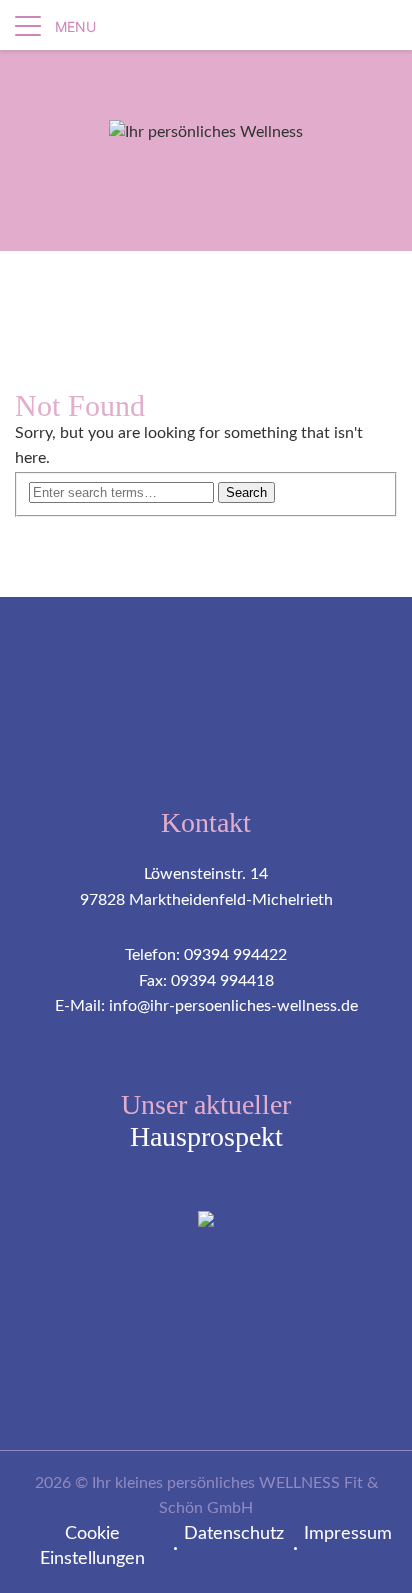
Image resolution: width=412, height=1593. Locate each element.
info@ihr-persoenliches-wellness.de (233, 1006)
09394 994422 (235, 955)
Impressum (348, 1534)
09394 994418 (222, 981)
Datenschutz (234, 1534)
